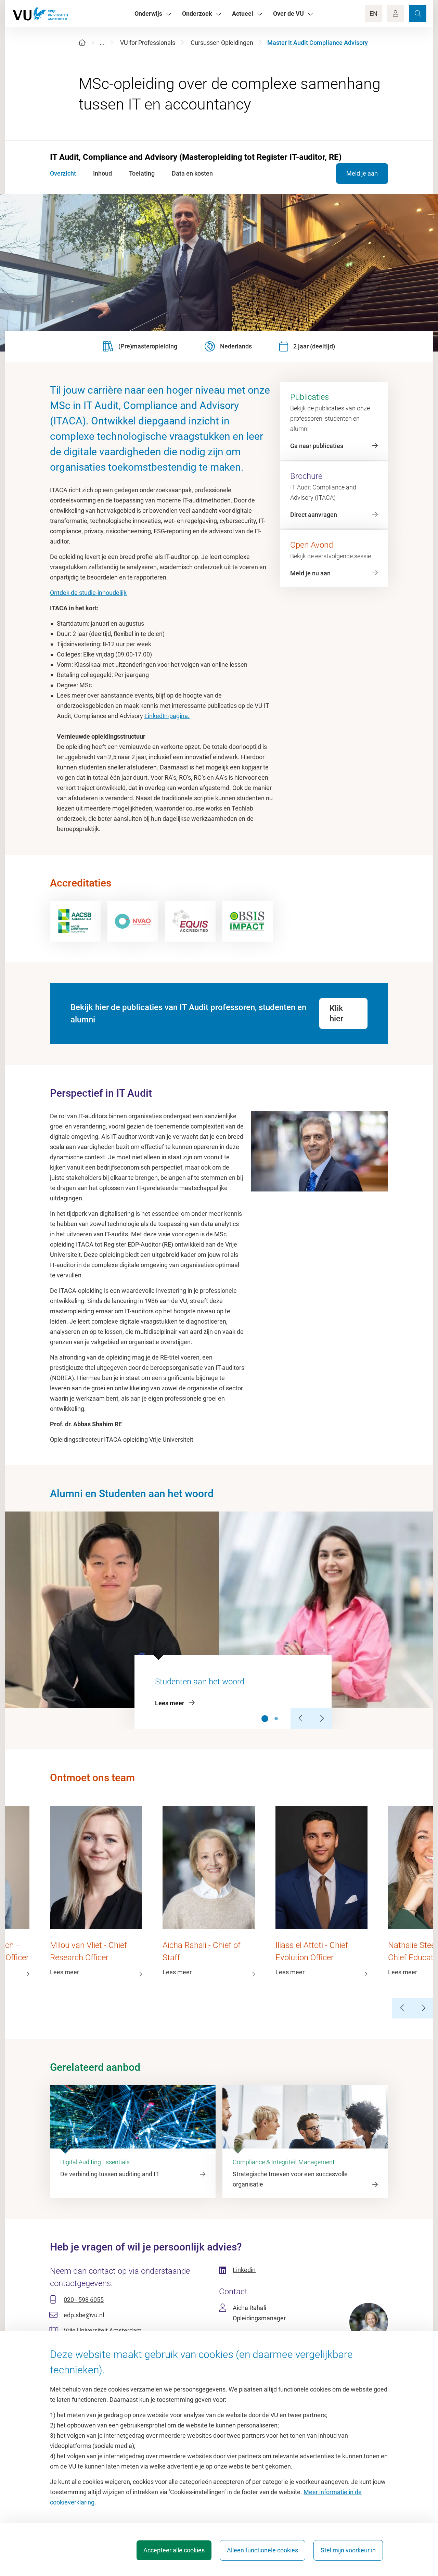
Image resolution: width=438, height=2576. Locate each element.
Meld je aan (362, 173)
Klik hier (336, 1013)
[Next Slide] (321, 1719)
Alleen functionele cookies (262, 2550)
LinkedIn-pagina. (167, 716)
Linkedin (244, 2270)
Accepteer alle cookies (174, 2550)
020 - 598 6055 (84, 2300)
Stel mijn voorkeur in (348, 2550)
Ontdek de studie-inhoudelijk (88, 593)
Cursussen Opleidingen (222, 43)
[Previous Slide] (301, 1719)
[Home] (82, 43)
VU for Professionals (148, 43)
